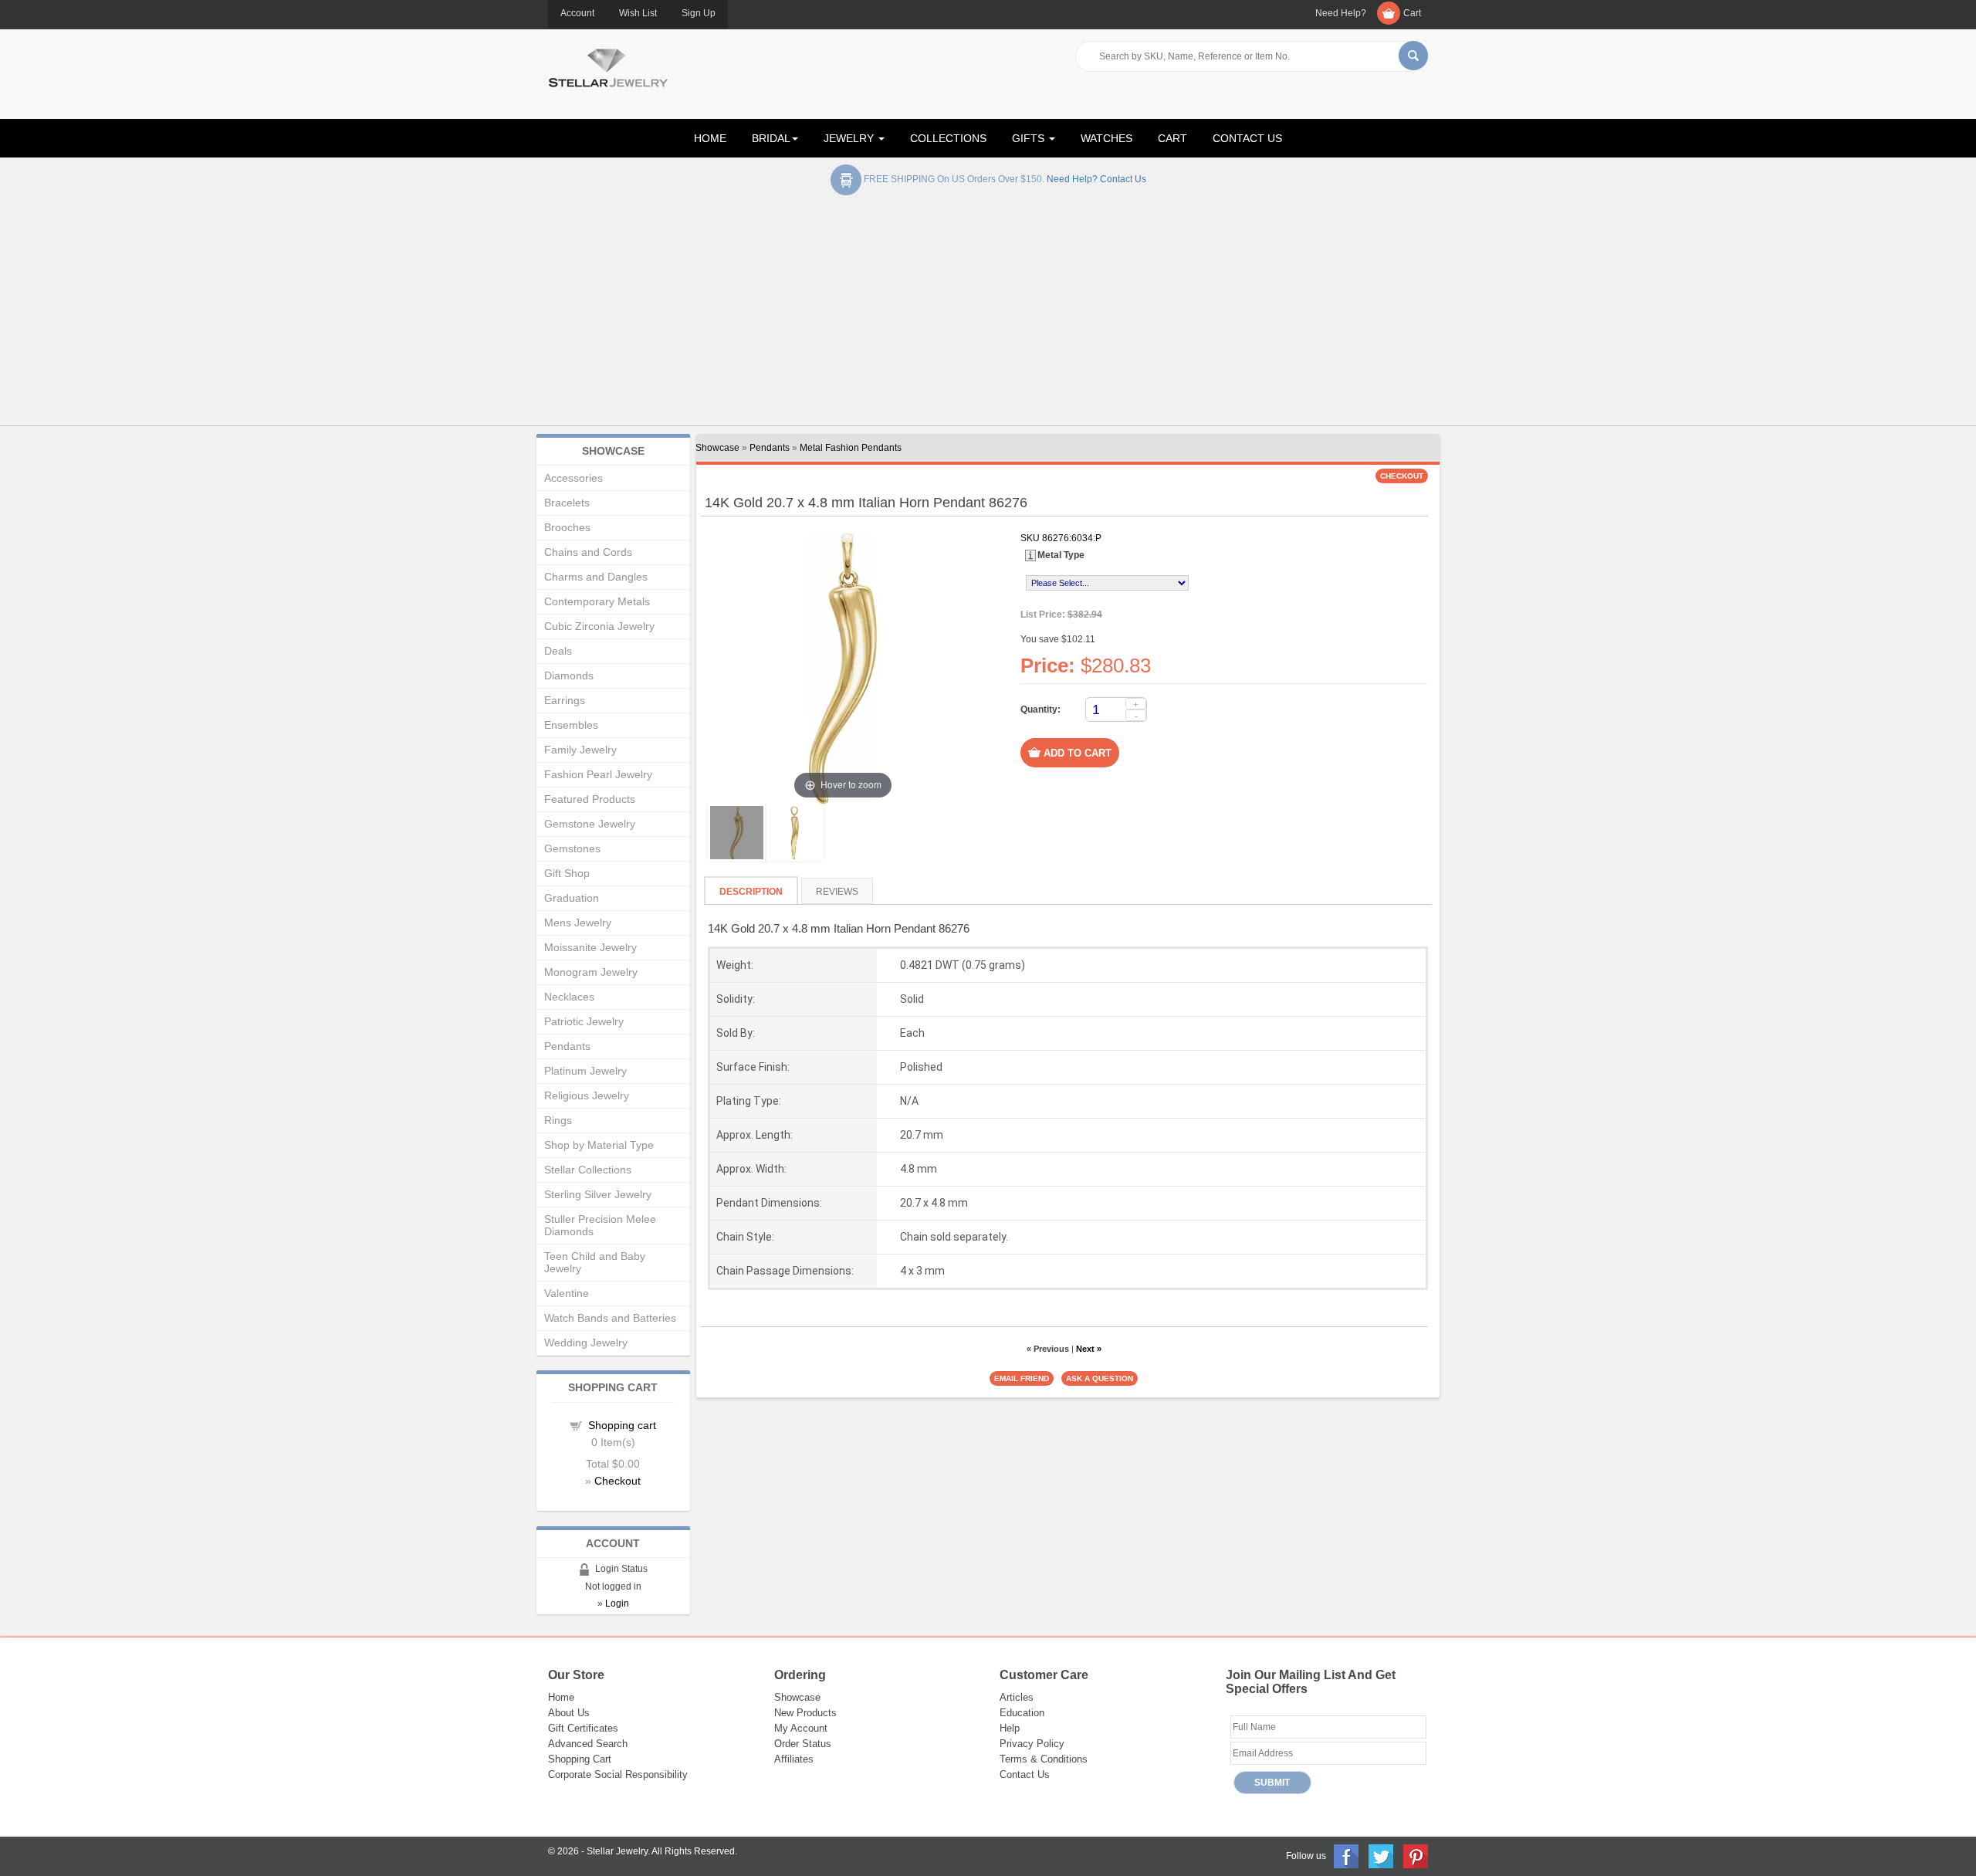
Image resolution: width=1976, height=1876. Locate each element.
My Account (801, 1728)
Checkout (617, 1481)
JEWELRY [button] (850, 138)
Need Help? (1341, 13)
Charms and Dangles (596, 577)
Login (617, 1603)
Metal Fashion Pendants (851, 448)
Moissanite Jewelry (590, 947)
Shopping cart (622, 1425)
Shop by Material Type (599, 1145)
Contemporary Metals (597, 601)
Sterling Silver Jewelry (598, 1194)
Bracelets (567, 503)
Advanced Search (588, 1744)
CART (1172, 138)
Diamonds (569, 676)
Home (561, 1697)
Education (1022, 1713)
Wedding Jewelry (586, 1343)
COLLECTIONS (948, 138)
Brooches (567, 527)
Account (577, 13)
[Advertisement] (988, 316)
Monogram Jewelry (591, 972)
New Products (805, 1713)
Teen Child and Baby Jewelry (595, 1262)
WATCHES (1106, 138)
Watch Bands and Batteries (610, 1318)
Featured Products (590, 799)
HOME (710, 138)
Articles (1017, 1697)
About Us (569, 1713)
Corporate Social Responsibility (618, 1774)
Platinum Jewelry (585, 1071)
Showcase (717, 448)
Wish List (638, 13)
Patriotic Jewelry (584, 1021)
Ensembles (571, 725)
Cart (1412, 13)
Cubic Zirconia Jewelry (599, 626)
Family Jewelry (580, 750)
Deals (558, 651)
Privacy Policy (1032, 1744)
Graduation (572, 898)
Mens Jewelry (578, 923)
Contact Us (1025, 1774)
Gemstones (572, 848)
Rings (558, 1120)
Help (1010, 1728)
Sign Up (699, 13)
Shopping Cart (580, 1759)
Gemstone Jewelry (590, 824)
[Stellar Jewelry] (608, 66)
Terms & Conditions (1044, 1759)
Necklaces (569, 997)
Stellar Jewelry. (618, 1851)
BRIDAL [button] (771, 138)
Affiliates (794, 1759)
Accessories (574, 478)
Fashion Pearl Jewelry (598, 774)
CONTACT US (1247, 138)
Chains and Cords (588, 552)
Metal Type (1061, 555)
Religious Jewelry (587, 1095)
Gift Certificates (583, 1728)
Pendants (770, 448)
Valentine (567, 1293)
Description (751, 892)
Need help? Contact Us (1096, 179)
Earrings (565, 700)
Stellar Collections (588, 1170)
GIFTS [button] (1030, 138)
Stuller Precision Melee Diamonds (600, 1225)
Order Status (803, 1744)
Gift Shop (567, 873)
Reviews (837, 892)
